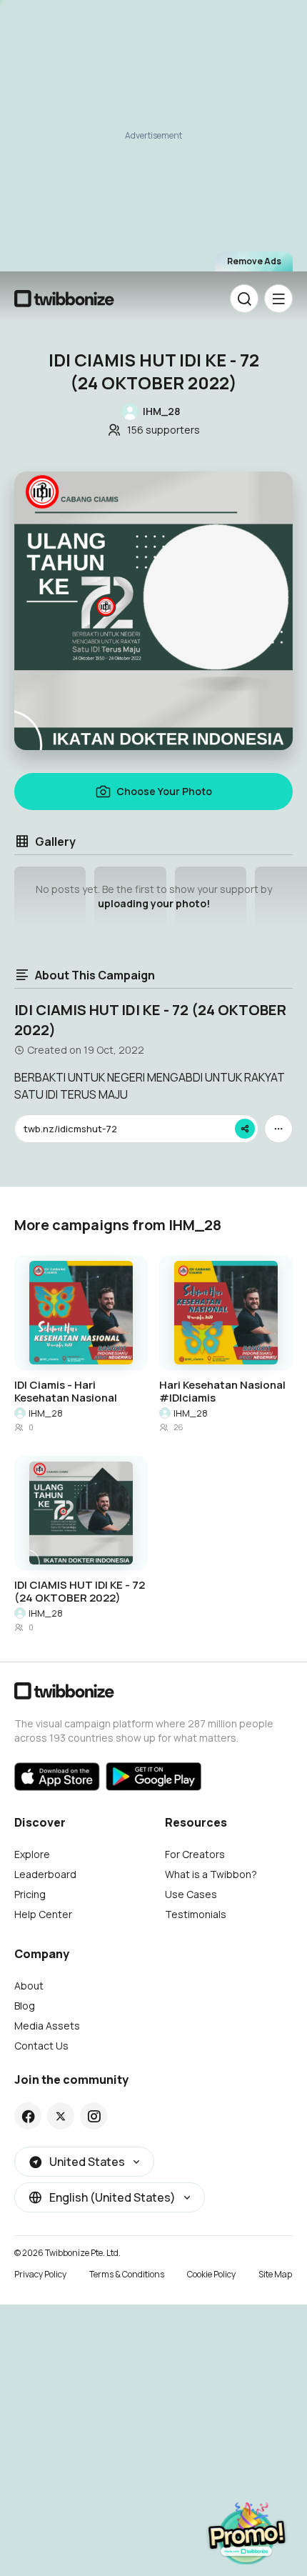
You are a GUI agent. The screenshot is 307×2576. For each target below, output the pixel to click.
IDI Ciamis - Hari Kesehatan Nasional (66, 1392)
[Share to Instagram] (94, 2116)
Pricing (30, 1894)
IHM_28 (46, 1413)
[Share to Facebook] (28, 2116)
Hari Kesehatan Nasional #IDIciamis (222, 1392)
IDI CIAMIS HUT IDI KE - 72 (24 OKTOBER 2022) (80, 1592)
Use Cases (191, 1894)
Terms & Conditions (127, 2274)
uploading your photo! (154, 903)
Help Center (43, 1914)
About (29, 1986)
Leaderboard (45, 1874)
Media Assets (47, 2026)
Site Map (275, 2274)
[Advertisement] (153, 143)
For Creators (195, 1854)
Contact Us (41, 2046)
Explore (32, 1854)
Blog (25, 2006)
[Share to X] (61, 2116)
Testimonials (196, 1914)
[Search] (244, 299)
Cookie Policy (211, 2274)
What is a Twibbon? (211, 1874)
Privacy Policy (40, 2274)
